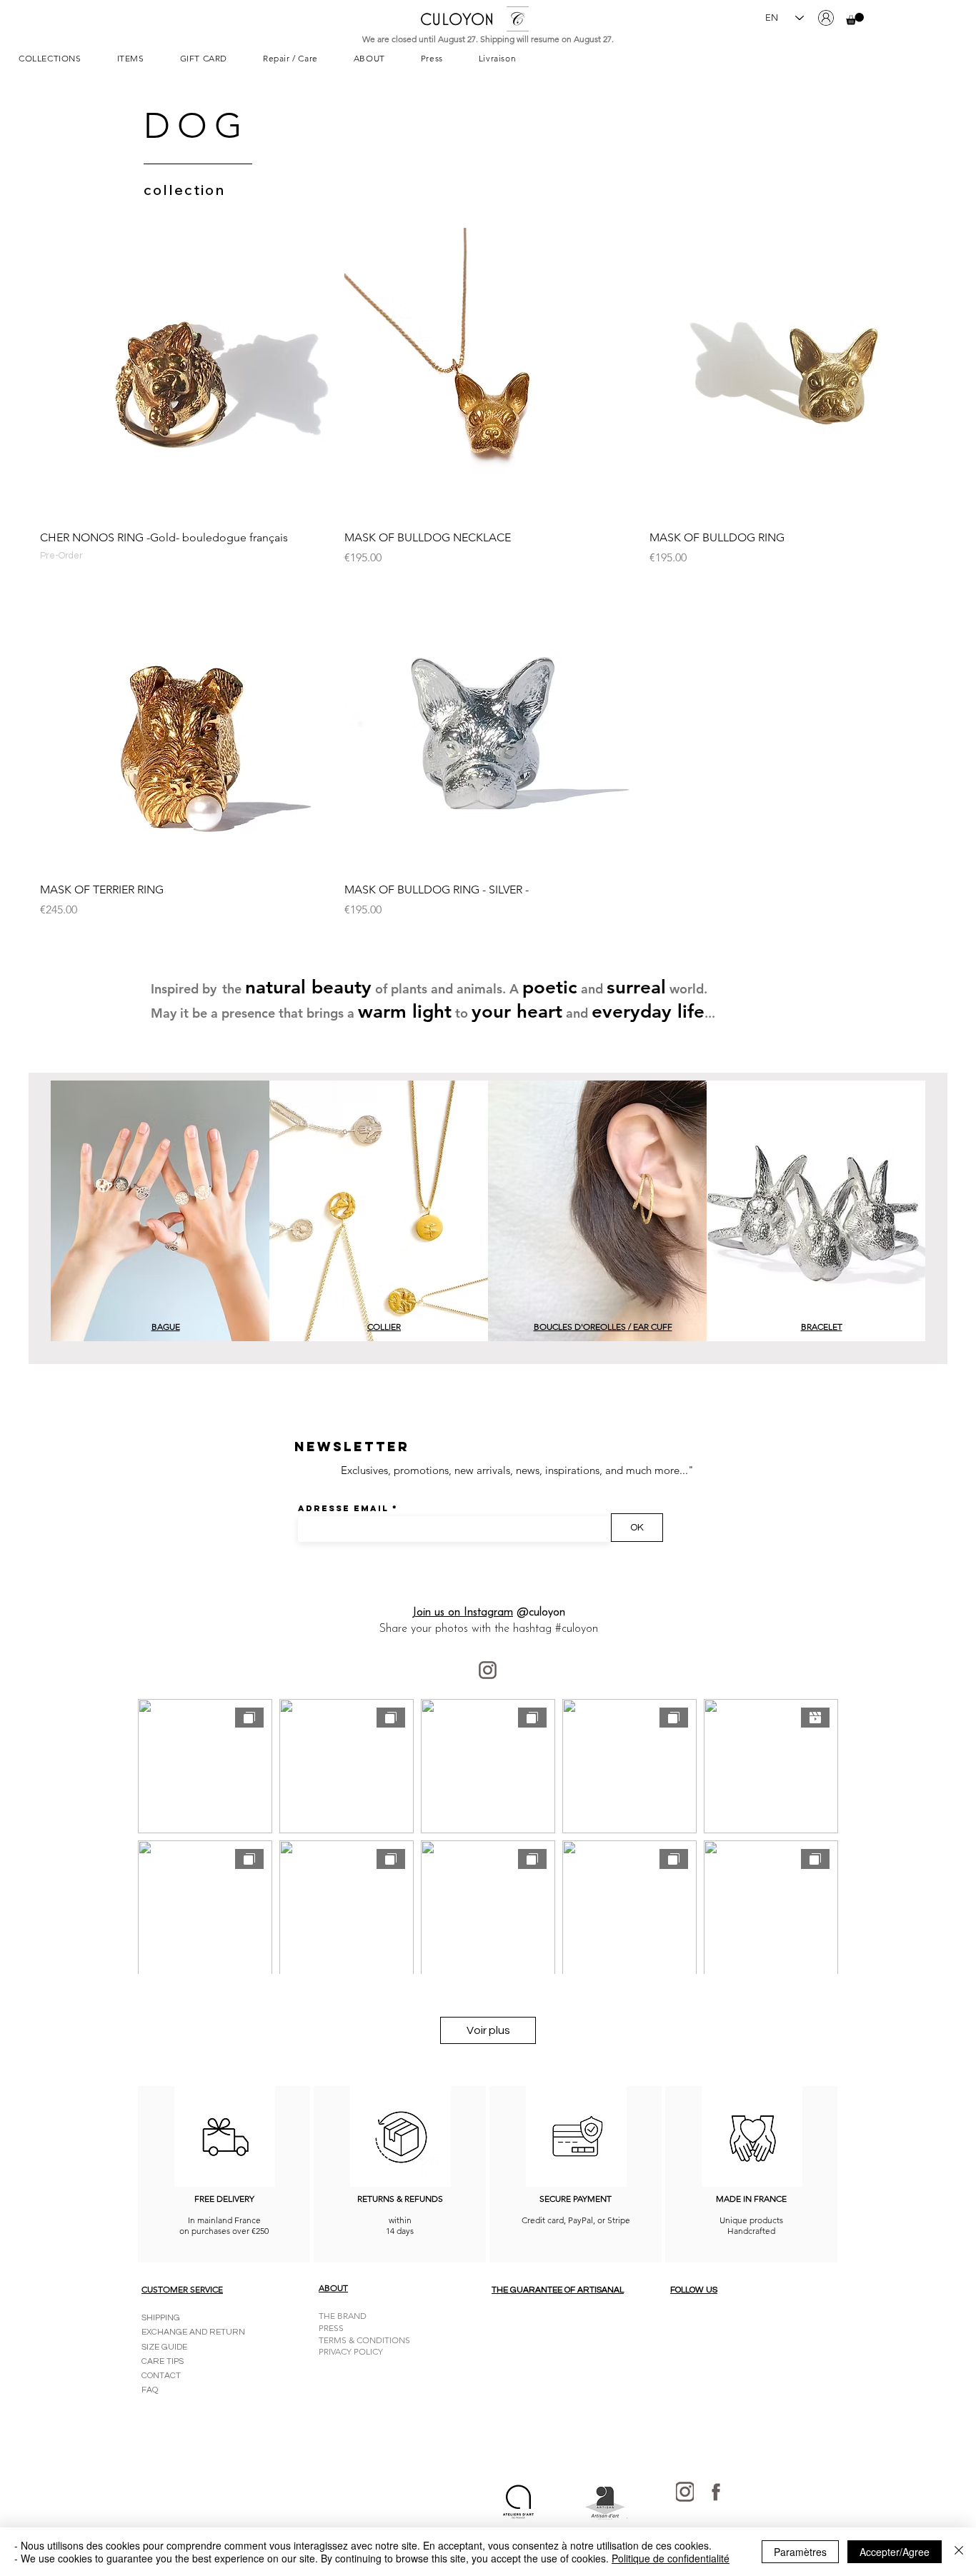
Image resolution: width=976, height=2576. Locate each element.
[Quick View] (185, 373)
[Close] (959, 2552)
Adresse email (343, 1508)
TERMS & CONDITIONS (364, 2340)
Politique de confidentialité (671, 2558)
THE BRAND (343, 2316)
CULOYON (457, 19)
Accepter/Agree (895, 2552)
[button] (855, 19)
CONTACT (161, 2376)
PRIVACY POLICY (351, 2351)
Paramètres (800, 2552)
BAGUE (166, 1327)
